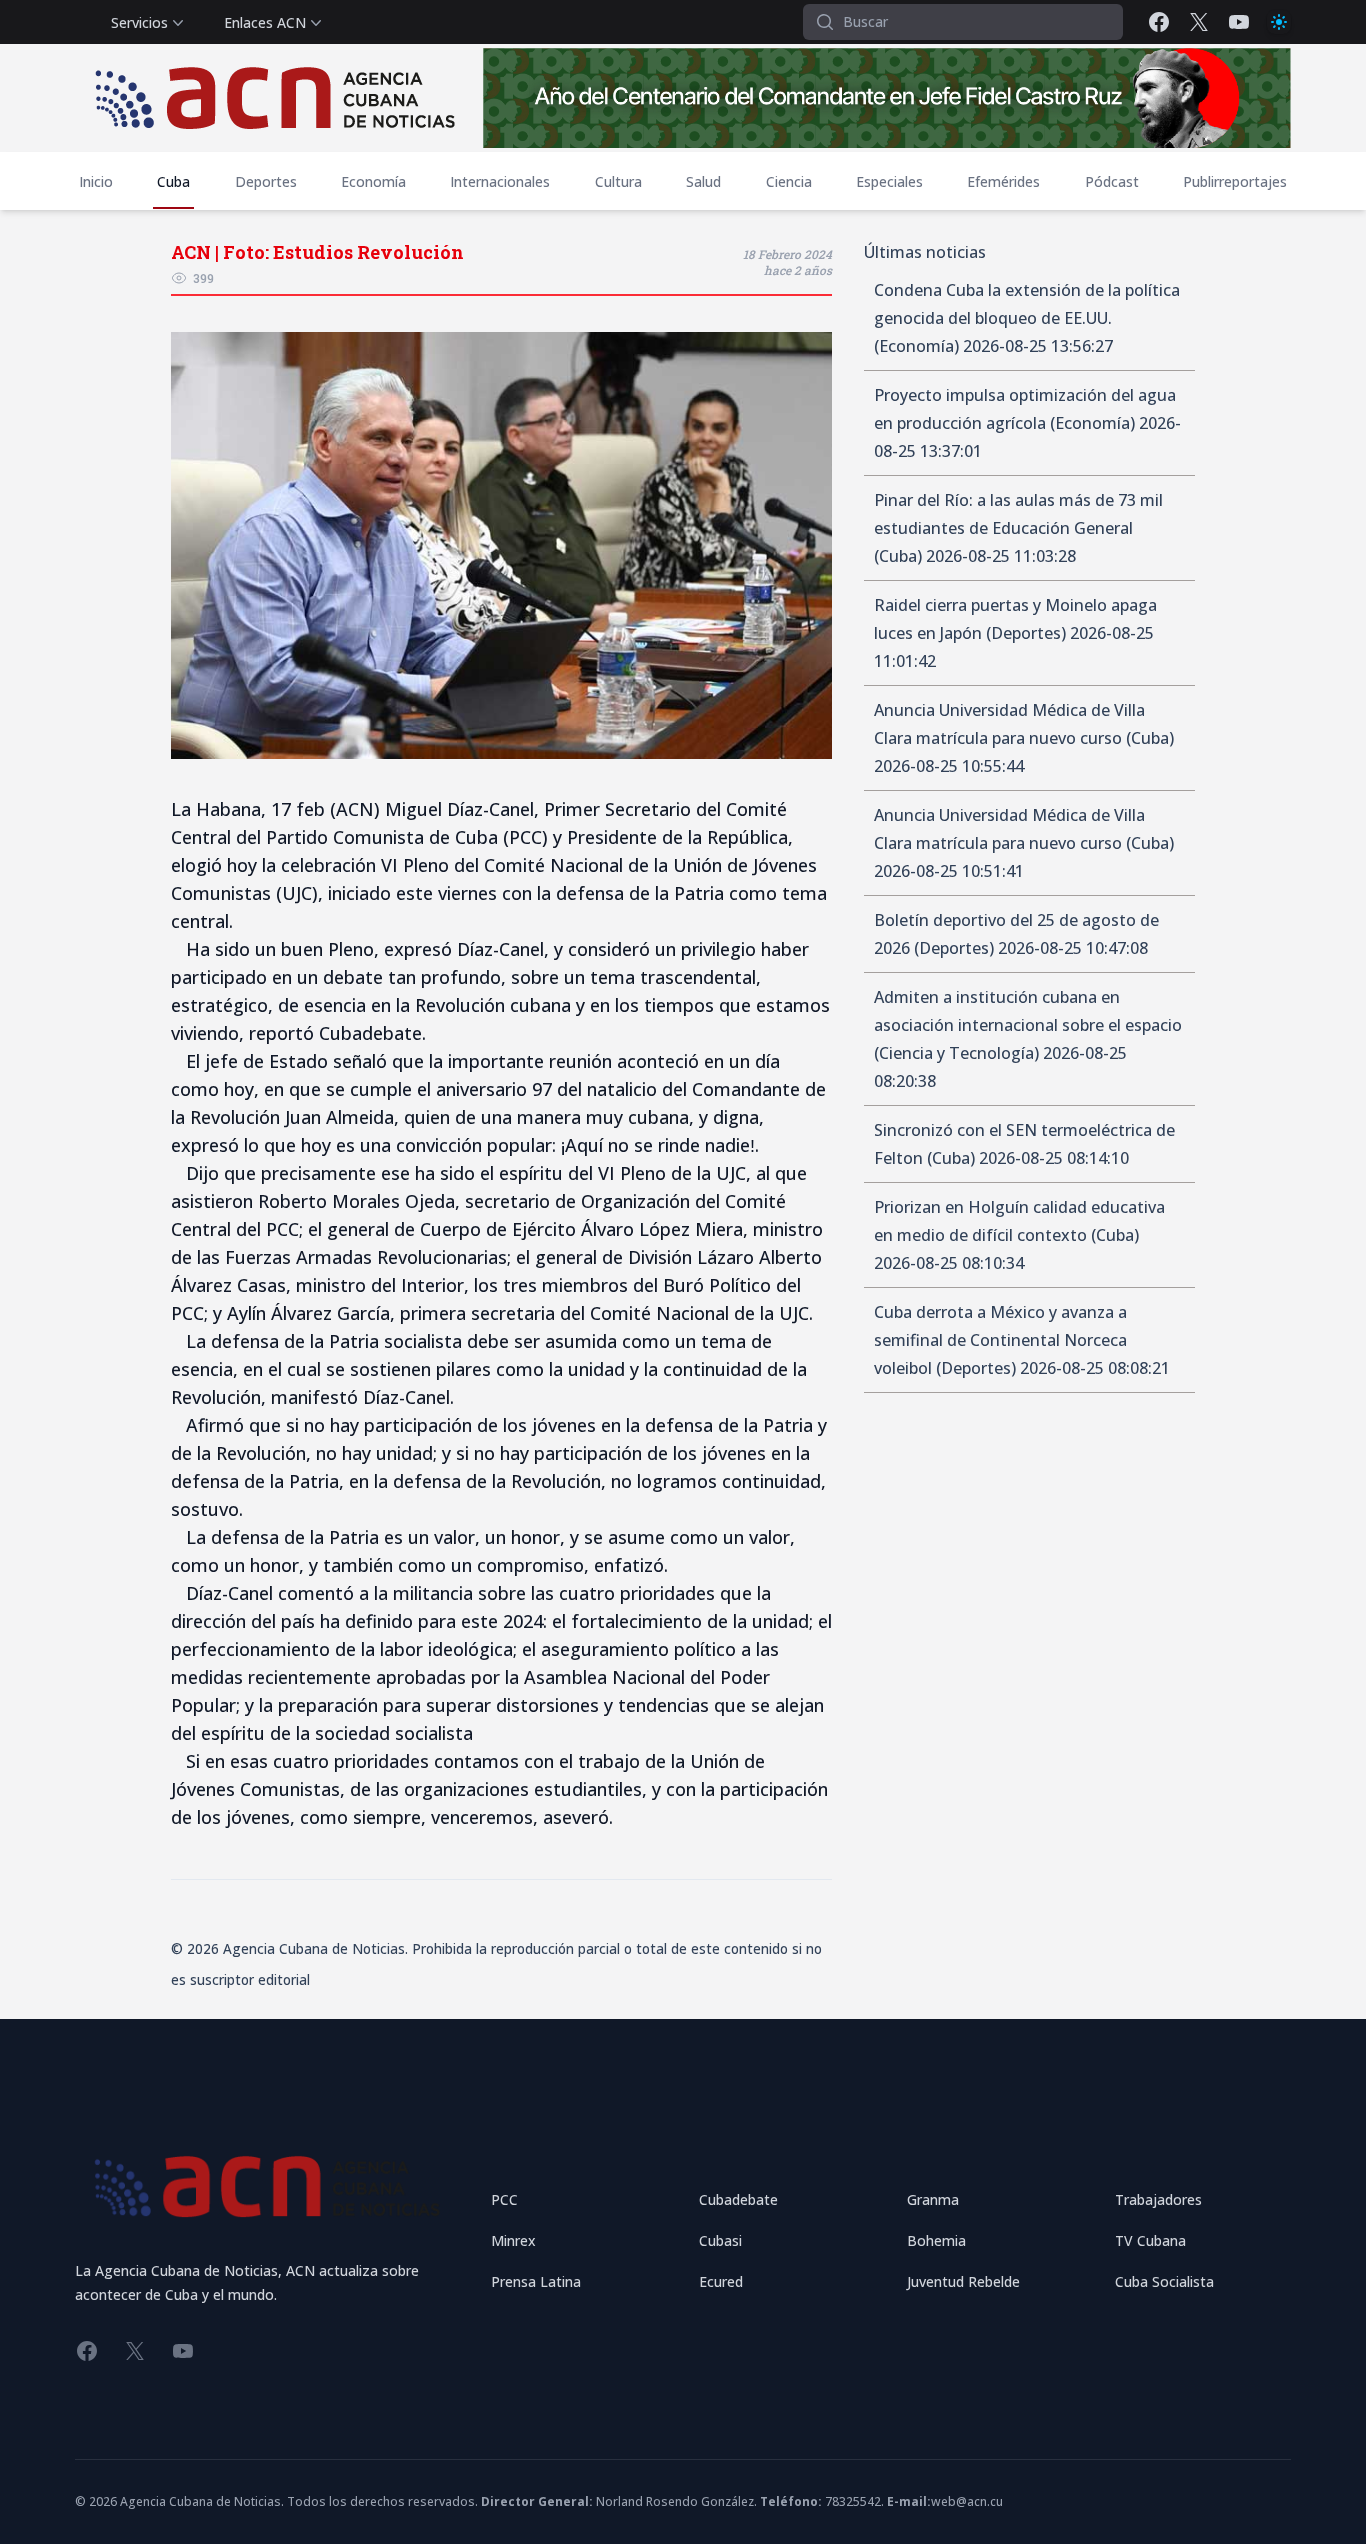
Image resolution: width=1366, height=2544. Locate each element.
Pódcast (1112, 181)
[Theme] (1279, 22)
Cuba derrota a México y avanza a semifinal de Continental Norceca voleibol (1000, 1340)
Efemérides (1003, 181)
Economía (373, 181)
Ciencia (789, 181)
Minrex (513, 2240)
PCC (504, 2199)
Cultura (618, 181)
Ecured (721, 2281)
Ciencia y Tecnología (956, 1053)
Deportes (266, 181)
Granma (933, 2199)
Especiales (889, 181)
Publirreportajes (1235, 181)
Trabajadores (1158, 2199)
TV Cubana (1150, 2240)
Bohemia (936, 2240)
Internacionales (500, 181)
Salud (703, 181)
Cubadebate (738, 2199)
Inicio (96, 181)
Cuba (173, 181)
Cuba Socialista (1164, 2281)
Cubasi (720, 2240)
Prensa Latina (536, 2281)
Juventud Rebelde (963, 2281)
